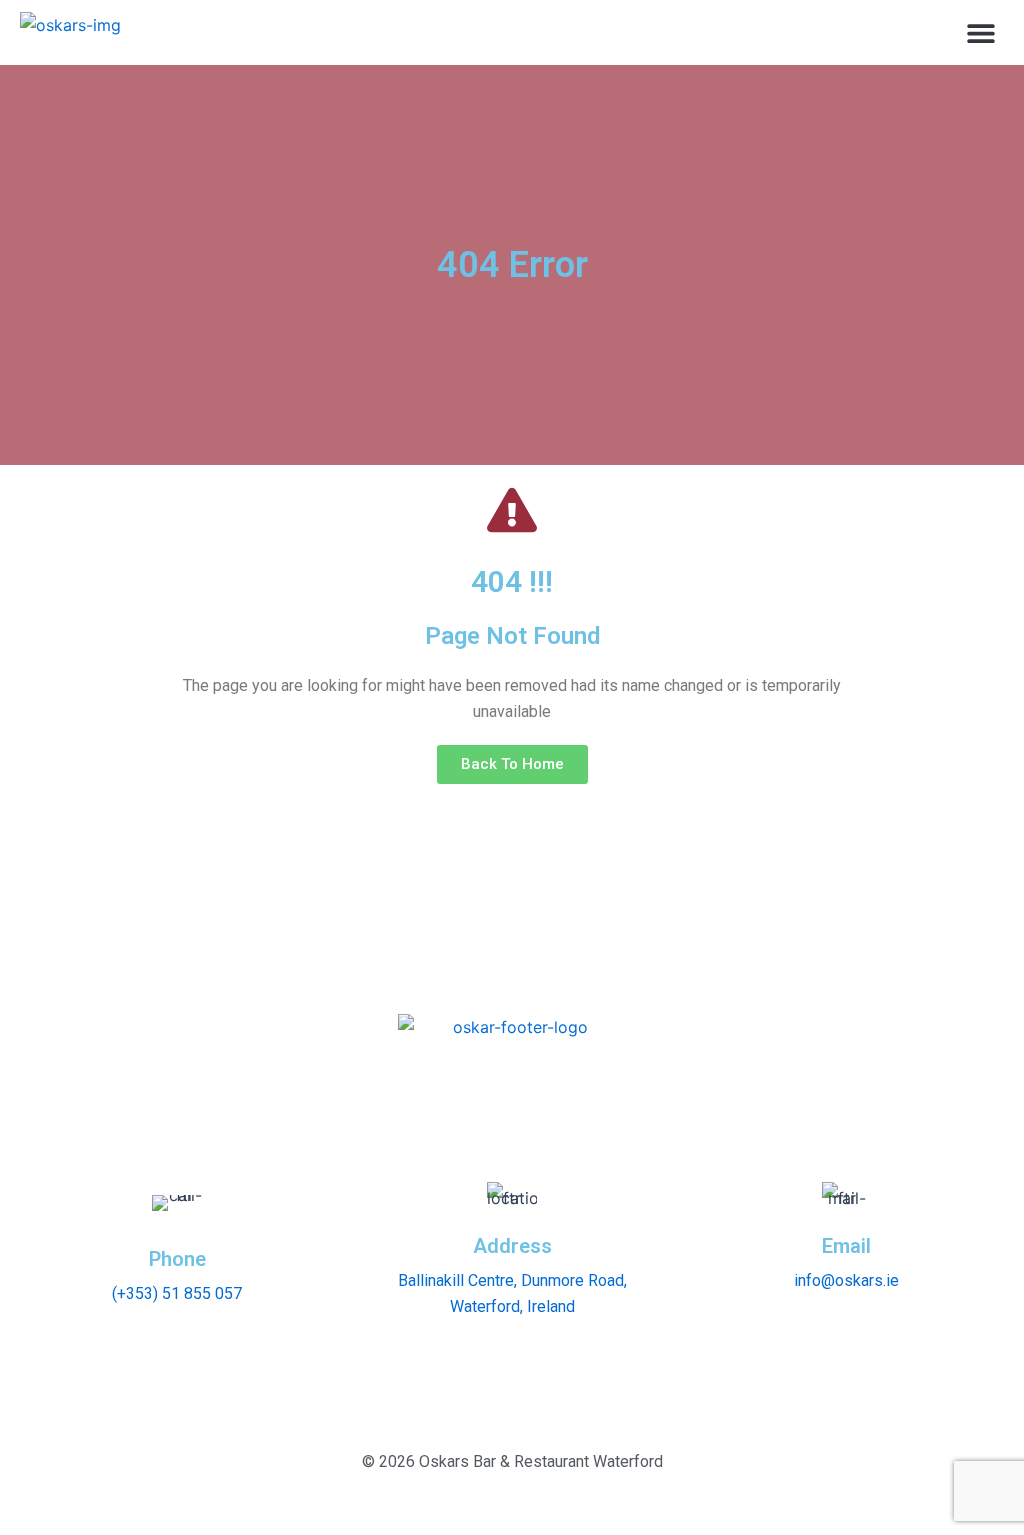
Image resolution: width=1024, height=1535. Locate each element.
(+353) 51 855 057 (177, 1293)
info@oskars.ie (846, 1280)
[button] (981, 32)
